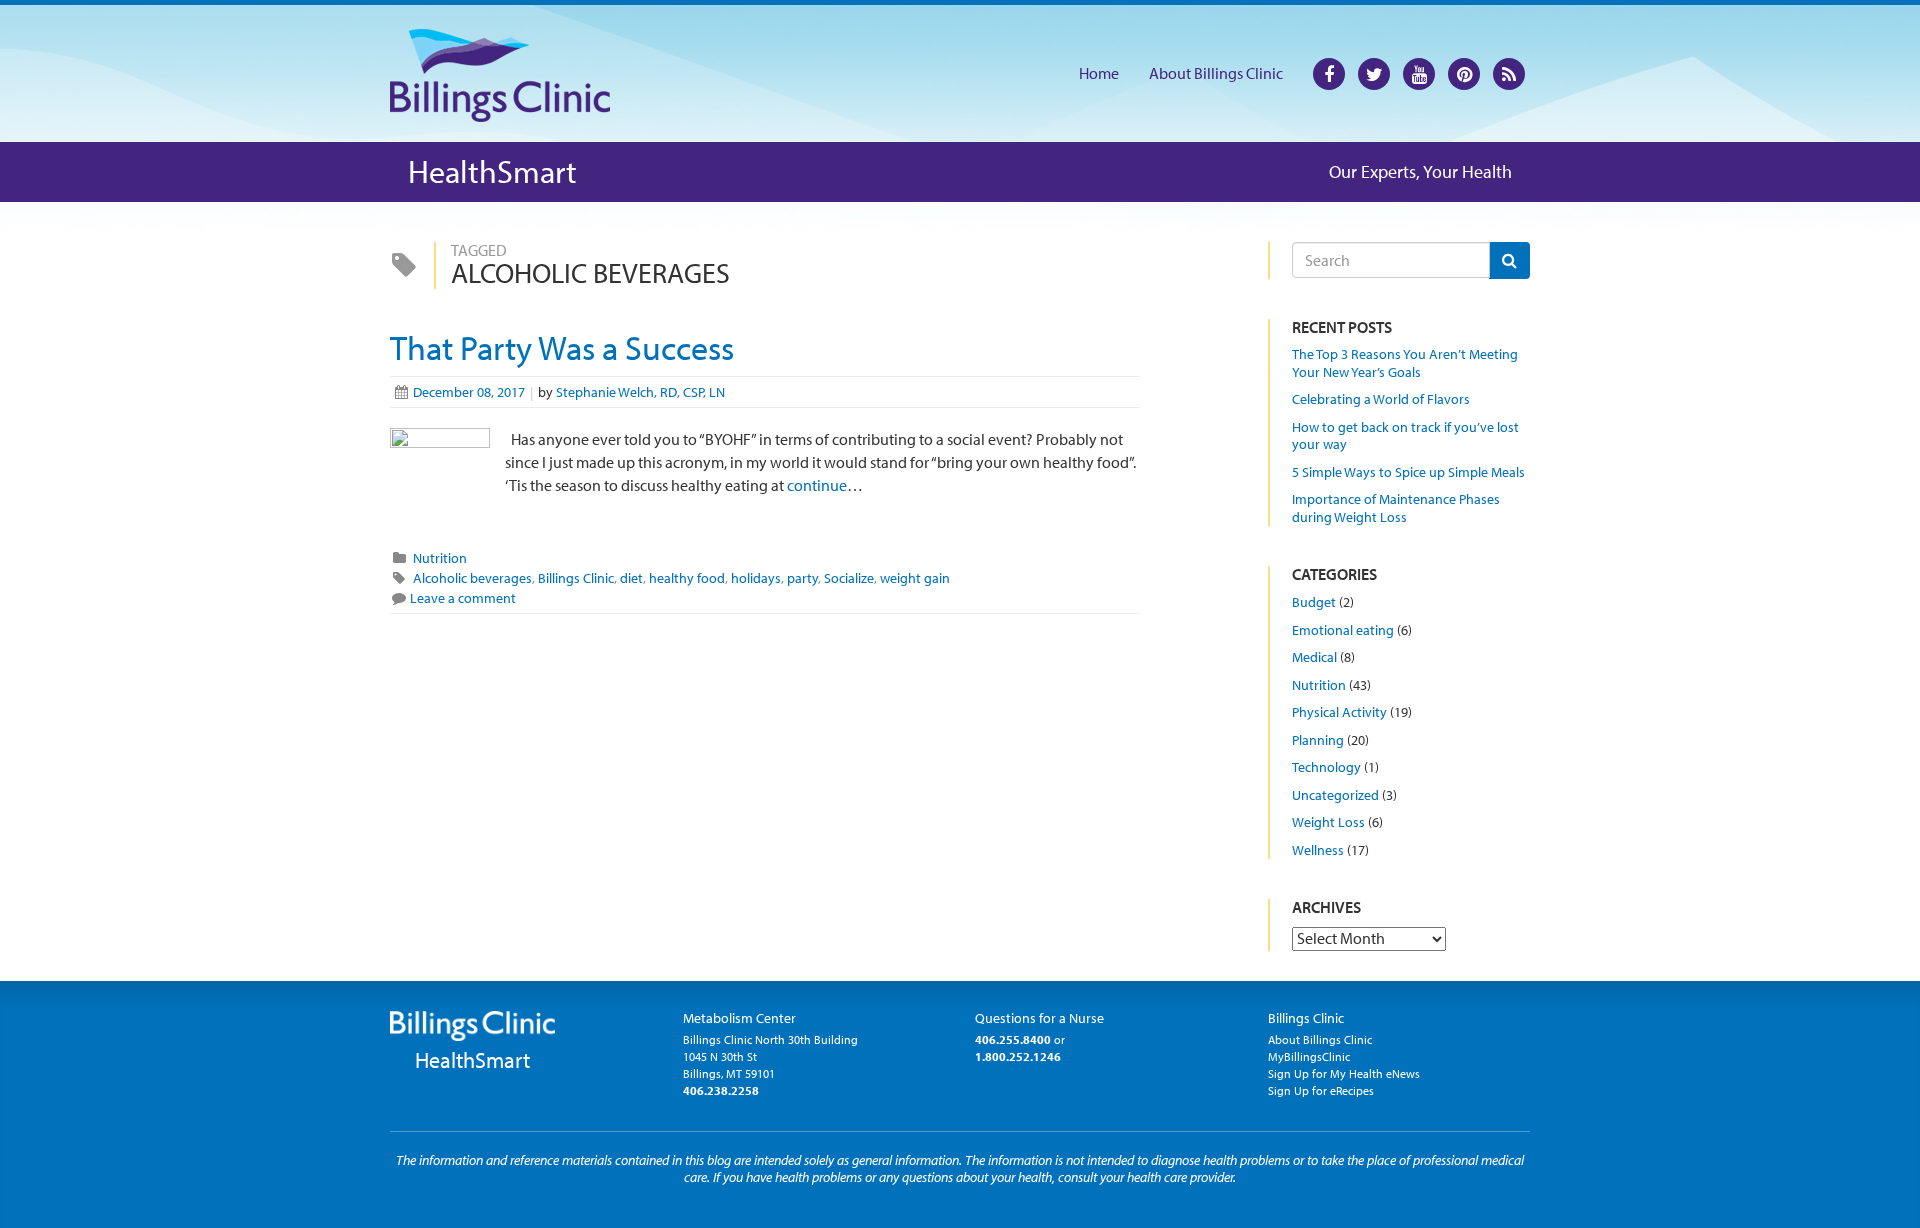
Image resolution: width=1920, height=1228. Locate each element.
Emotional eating (1343, 630)
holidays (756, 578)
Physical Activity (1339, 712)
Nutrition (440, 558)
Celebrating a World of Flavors (1381, 399)
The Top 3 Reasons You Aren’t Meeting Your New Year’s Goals (1405, 363)
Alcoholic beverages (472, 578)
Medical (1314, 657)
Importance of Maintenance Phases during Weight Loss (1396, 508)
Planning (1318, 740)
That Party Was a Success (562, 347)
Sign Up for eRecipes (1321, 1090)
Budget (1314, 602)
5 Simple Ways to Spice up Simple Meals (1408, 472)
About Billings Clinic (1216, 73)
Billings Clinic (576, 578)
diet (631, 578)
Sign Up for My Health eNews (1344, 1073)
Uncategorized (1335, 795)
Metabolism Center (739, 1018)
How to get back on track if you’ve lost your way (1405, 436)
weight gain (915, 578)
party (802, 578)
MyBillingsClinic (1309, 1056)
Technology (1326, 767)
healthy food (687, 578)
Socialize (849, 578)
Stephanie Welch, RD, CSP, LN (640, 392)
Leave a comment (463, 598)
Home (1099, 73)
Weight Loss (1328, 822)
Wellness (1318, 850)
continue (815, 485)
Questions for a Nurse (1039, 1018)
